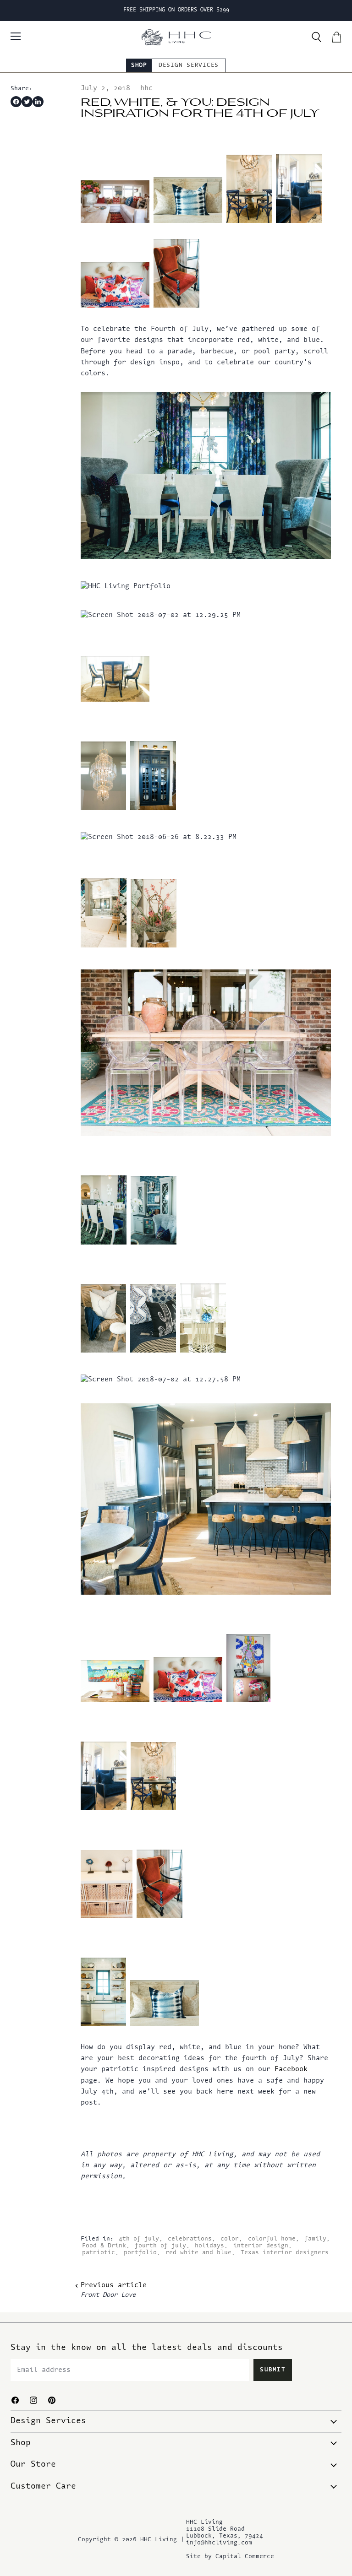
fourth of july (160, 2246)
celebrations (190, 2239)
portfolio (140, 2253)
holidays (209, 2246)
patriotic (99, 2253)
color (230, 2239)
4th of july (139, 2239)
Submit (273, 2370)
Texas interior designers (285, 2253)
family (315, 2239)
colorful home (272, 2239)
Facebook (291, 2070)
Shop (139, 65)
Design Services (189, 65)
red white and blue (198, 2253)
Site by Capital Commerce (230, 2557)
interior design (261, 2246)
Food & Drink (104, 2246)
